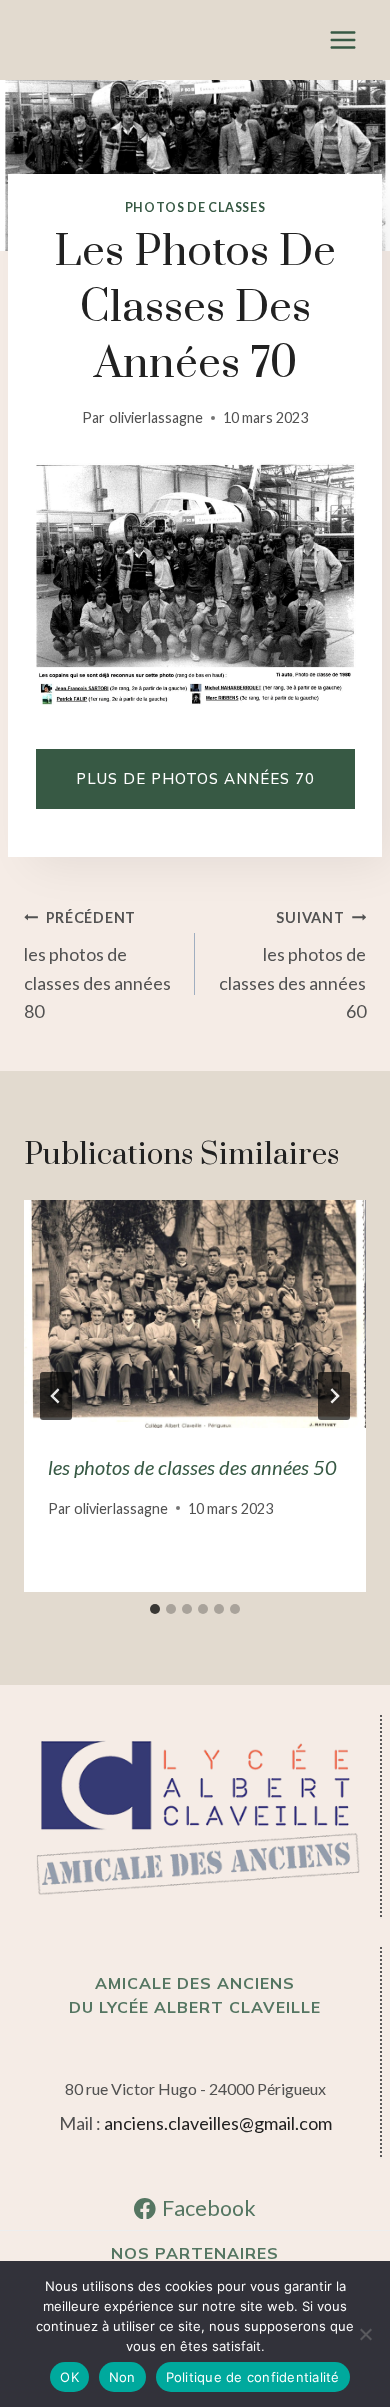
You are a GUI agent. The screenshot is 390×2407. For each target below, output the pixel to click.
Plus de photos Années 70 (195, 778)
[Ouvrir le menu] (342, 39)
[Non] (365, 2334)
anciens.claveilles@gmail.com (218, 2123)
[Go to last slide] (56, 1396)
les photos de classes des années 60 (292, 965)
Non (122, 2377)
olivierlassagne (156, 417)
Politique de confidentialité (253, 2377)
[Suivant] (334, 1396)
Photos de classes (195, 207)
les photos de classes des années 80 (97, 965)
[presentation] (195, 1314)
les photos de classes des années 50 (192, 1467)
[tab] (155, 1609)
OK (69, 2377)
